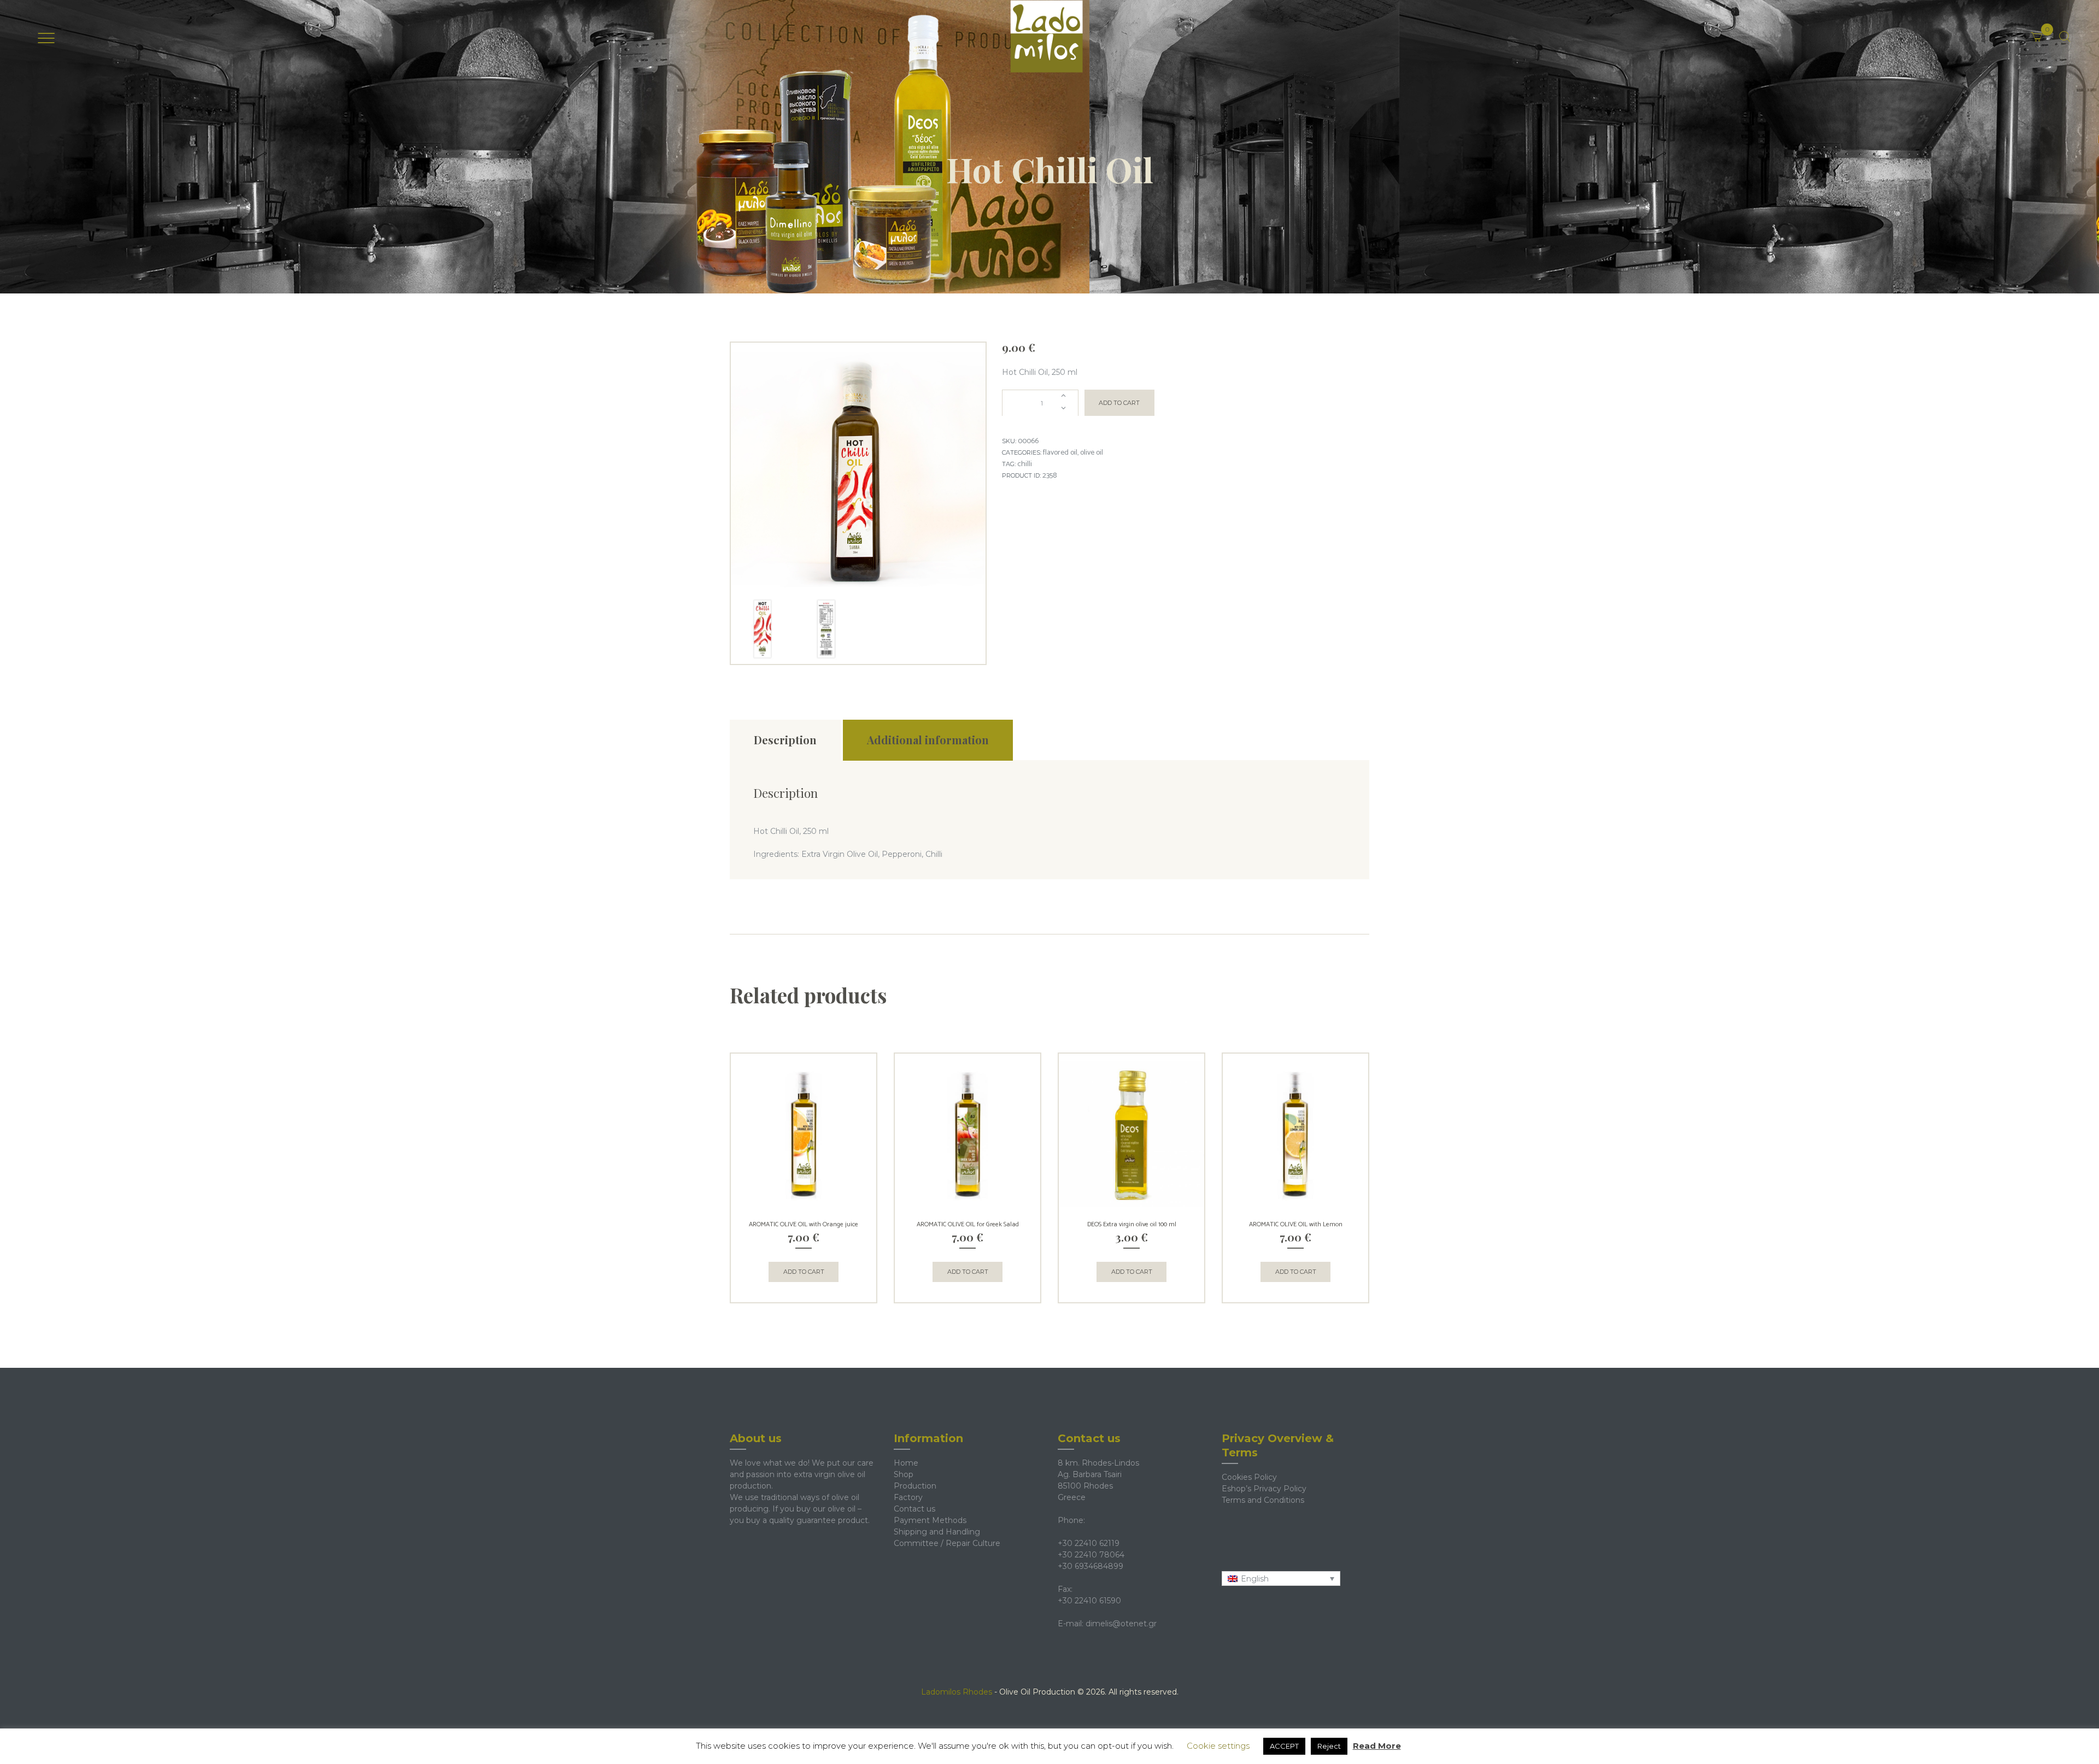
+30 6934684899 (1090, 1566)
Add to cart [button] (804, 1272)
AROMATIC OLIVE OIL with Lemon (1296, 1224)
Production (915, 1486)
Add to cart (1119, 403)
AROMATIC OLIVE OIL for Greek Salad (968, 1224)
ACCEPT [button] (1284, 1746)
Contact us (914, 1509)
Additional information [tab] (928, 740)
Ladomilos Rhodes (957, 1692)
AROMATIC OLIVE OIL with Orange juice (804, 1224)
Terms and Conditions (1263, 1500)
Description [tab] (785, 740)
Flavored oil (1060, 453)
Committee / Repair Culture (947, 1543)
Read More (1377, 1746)
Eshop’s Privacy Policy (1264, 1489)
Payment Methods (930, 1520)
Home (906, 1463)
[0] (2051, 29)
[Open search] (2065, 37)
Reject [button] (1329, 1746)
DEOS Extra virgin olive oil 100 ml (1132, 1224)
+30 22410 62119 (1089, 1543)
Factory (908, 1497)
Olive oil (1092, 453)
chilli (1025, 464)
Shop (904, 1474)
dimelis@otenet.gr (1121, 1624)
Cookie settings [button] (1218, 1746)
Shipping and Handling (937, 1532)
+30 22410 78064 (1091, 1555)
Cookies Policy (1249, 1477)
